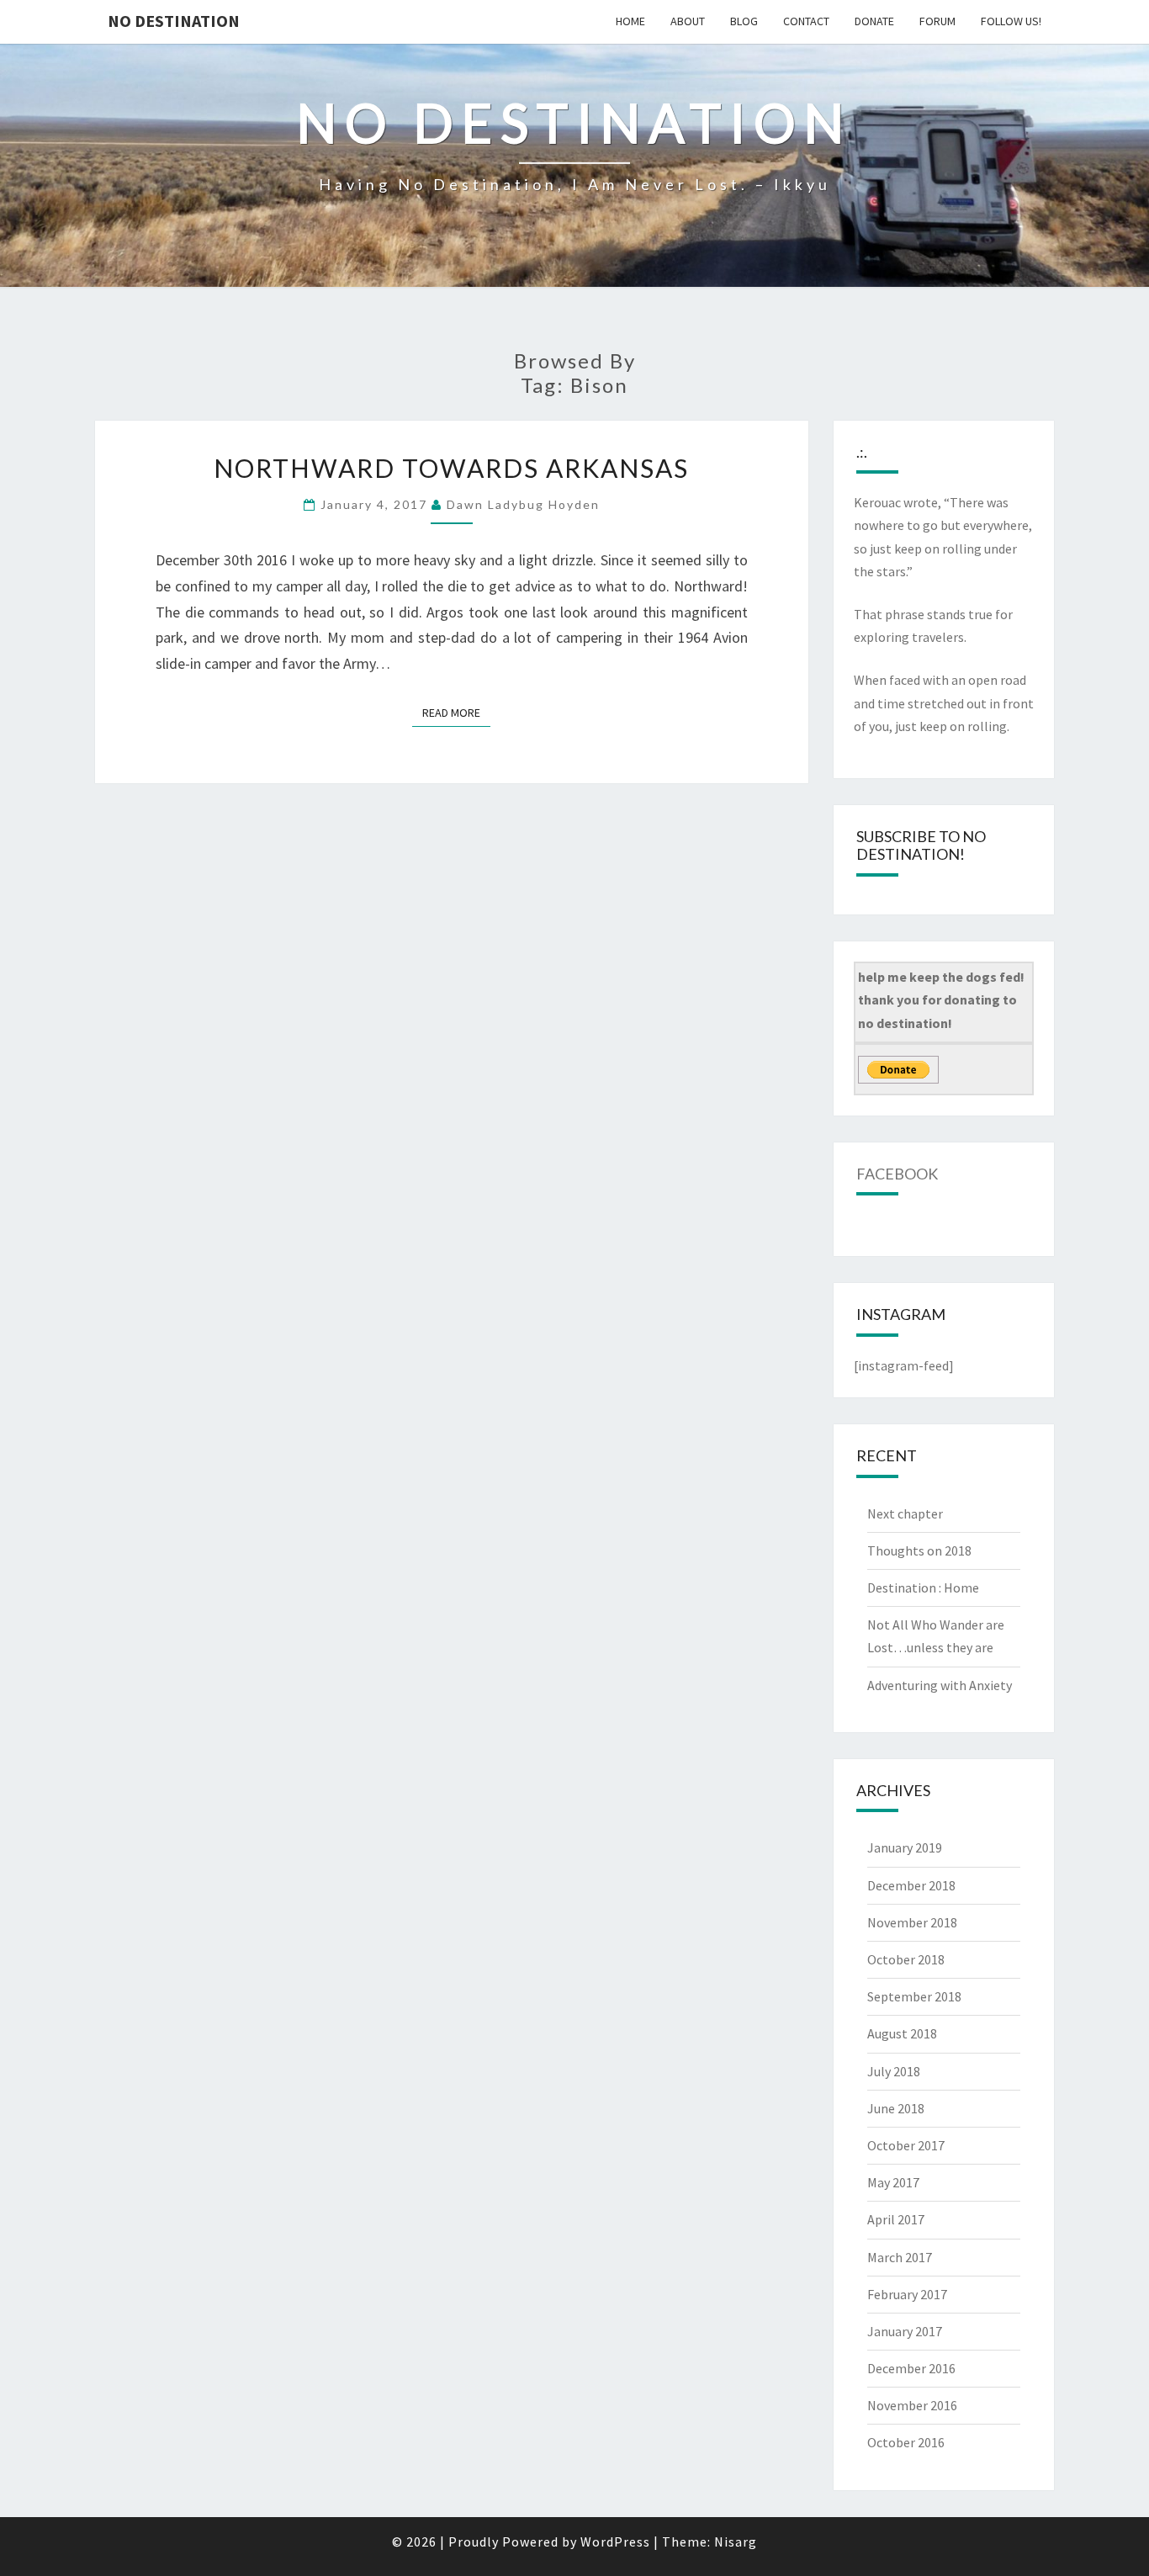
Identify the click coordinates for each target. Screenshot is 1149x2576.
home (630, 21)
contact (806, 21)
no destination (174, 21)
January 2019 (905, 1847)
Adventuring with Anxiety (940, 1685)
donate (874, 21)
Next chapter (905, 1513)
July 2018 (894, 2071)
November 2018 (912, 1922)
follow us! (1011, 21)
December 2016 (911, 2368)
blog (744, 21)
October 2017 (906, 2145)
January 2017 (905, 2331)
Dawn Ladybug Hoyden (523, 504)
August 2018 (902, 2033)
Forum (937, 21)
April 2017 (896, 2219)
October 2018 (906, 1959)
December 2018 (911, 1885)
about (688, 21)
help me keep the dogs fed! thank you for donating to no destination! (941, 999)
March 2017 (900, 2257)
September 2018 (914, 1996)
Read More (456, 712)
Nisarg (736, 2542)
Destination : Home (923, 1587)
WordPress (615, 2542)
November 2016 (912, 2405)
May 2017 (893, 2182)
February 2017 (907, 2294)
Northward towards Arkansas (451, 468)
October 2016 (906, 2442)
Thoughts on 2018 (919, 1550)
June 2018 (896, 2108)
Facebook (897, 1174)
